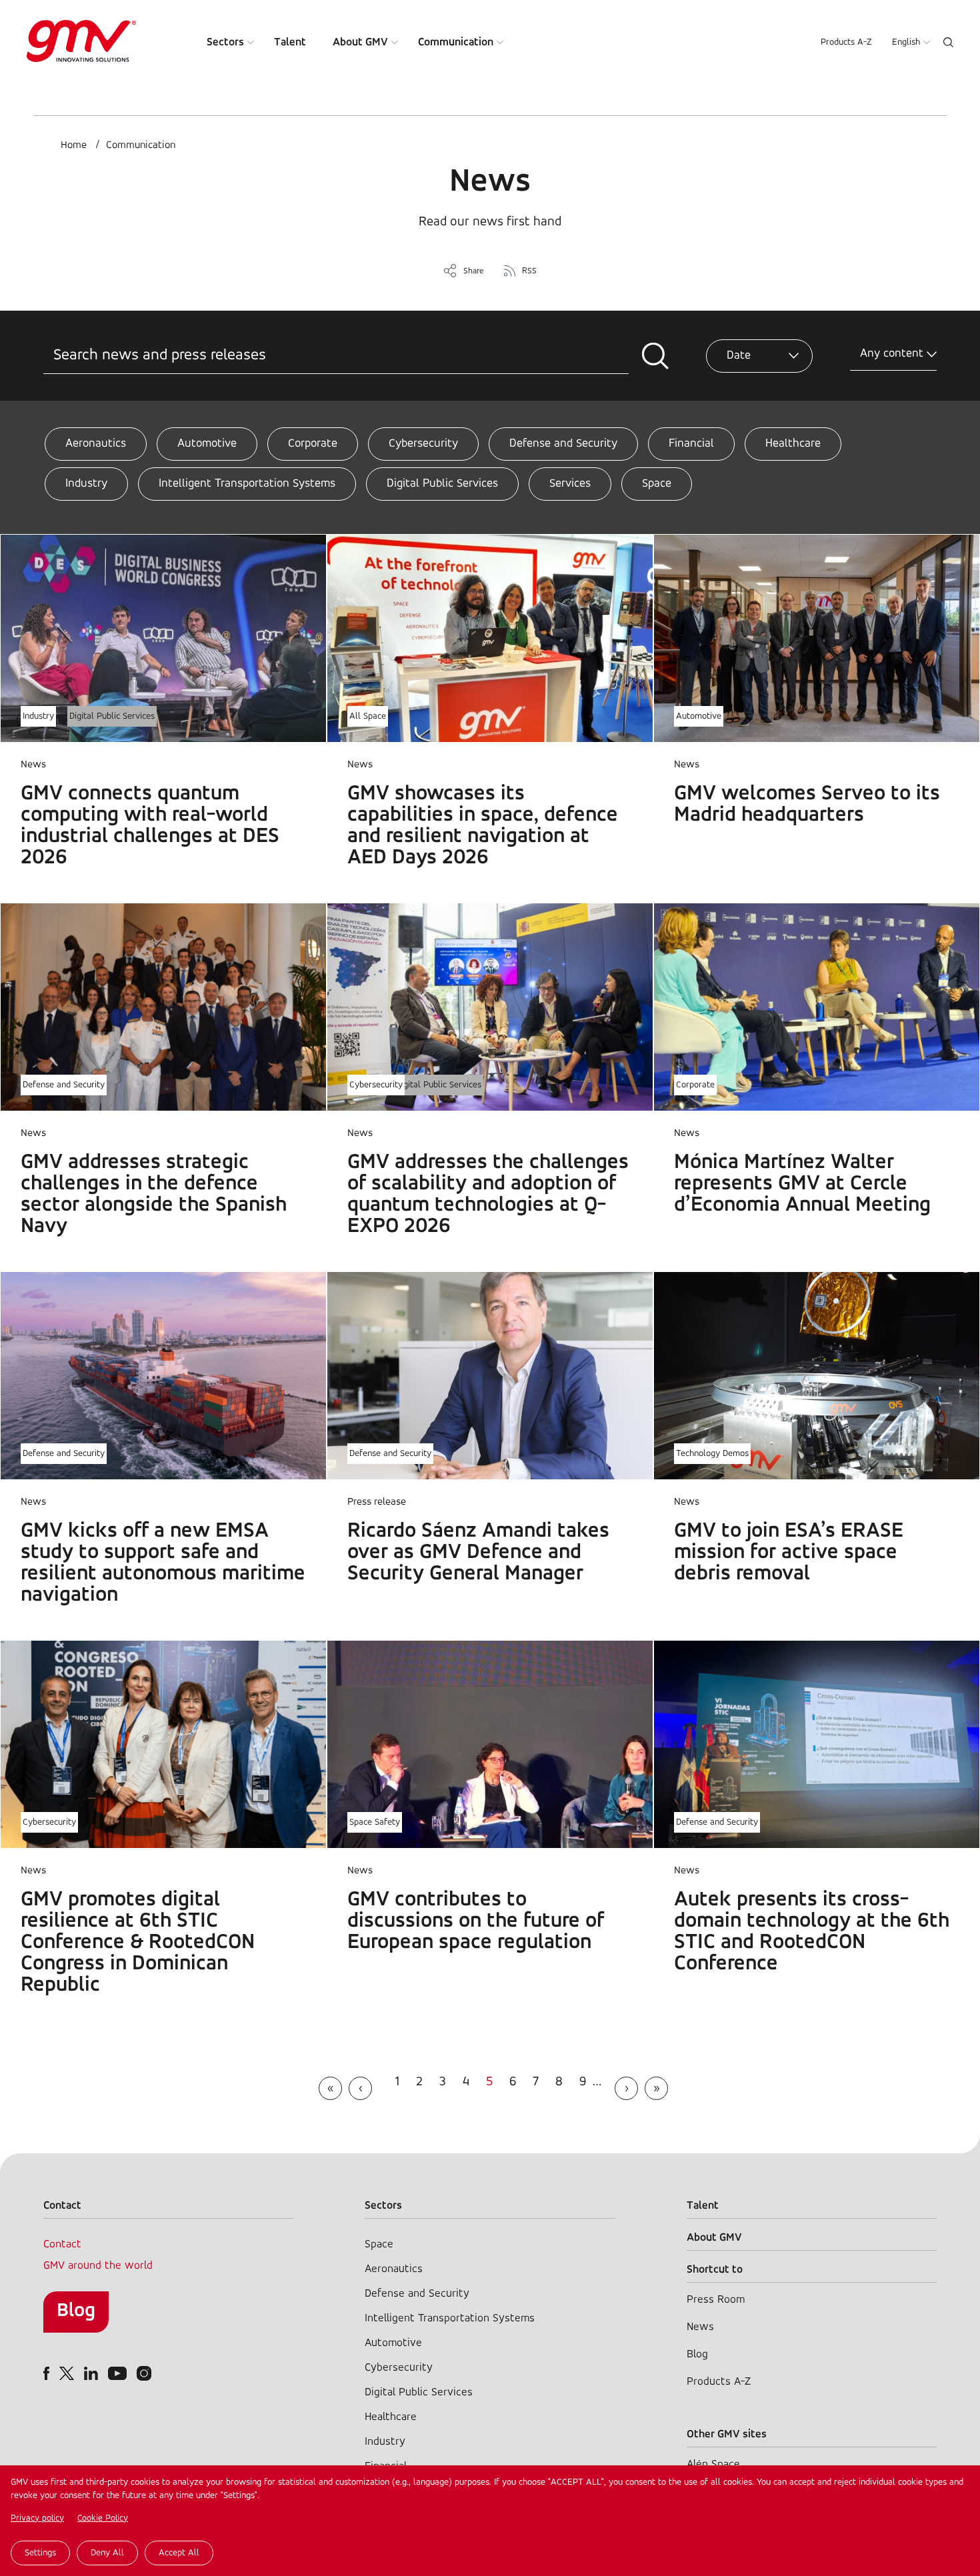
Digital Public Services (442, 484)
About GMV (360, 42)
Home (74, 145)
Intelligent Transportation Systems (247, 484)
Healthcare (793, 444)
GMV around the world (98, 2266)
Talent (290, 42)
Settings (40, 2553)
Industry (86, 484)
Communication (456, 42)
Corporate (313, 444)
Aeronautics (96, 444)
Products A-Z (846, 42)
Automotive (207, 444)
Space (657, 484)
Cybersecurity (423, 444)
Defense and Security (563, 444)
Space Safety (375, 1822)
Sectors (225, 42)
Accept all (179, 2553)
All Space (368, 716)
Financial (691, 444)
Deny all (107, 2553)
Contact (62, 2244)
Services (570, 484)
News (700, 2327)
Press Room (716, 2300)
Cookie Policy (103, 2518)
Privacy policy (37, 2518)
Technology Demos (712, 1454)
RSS (529, 271)
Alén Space (713, 2464)
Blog (76, 2311)
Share (474, 271)
